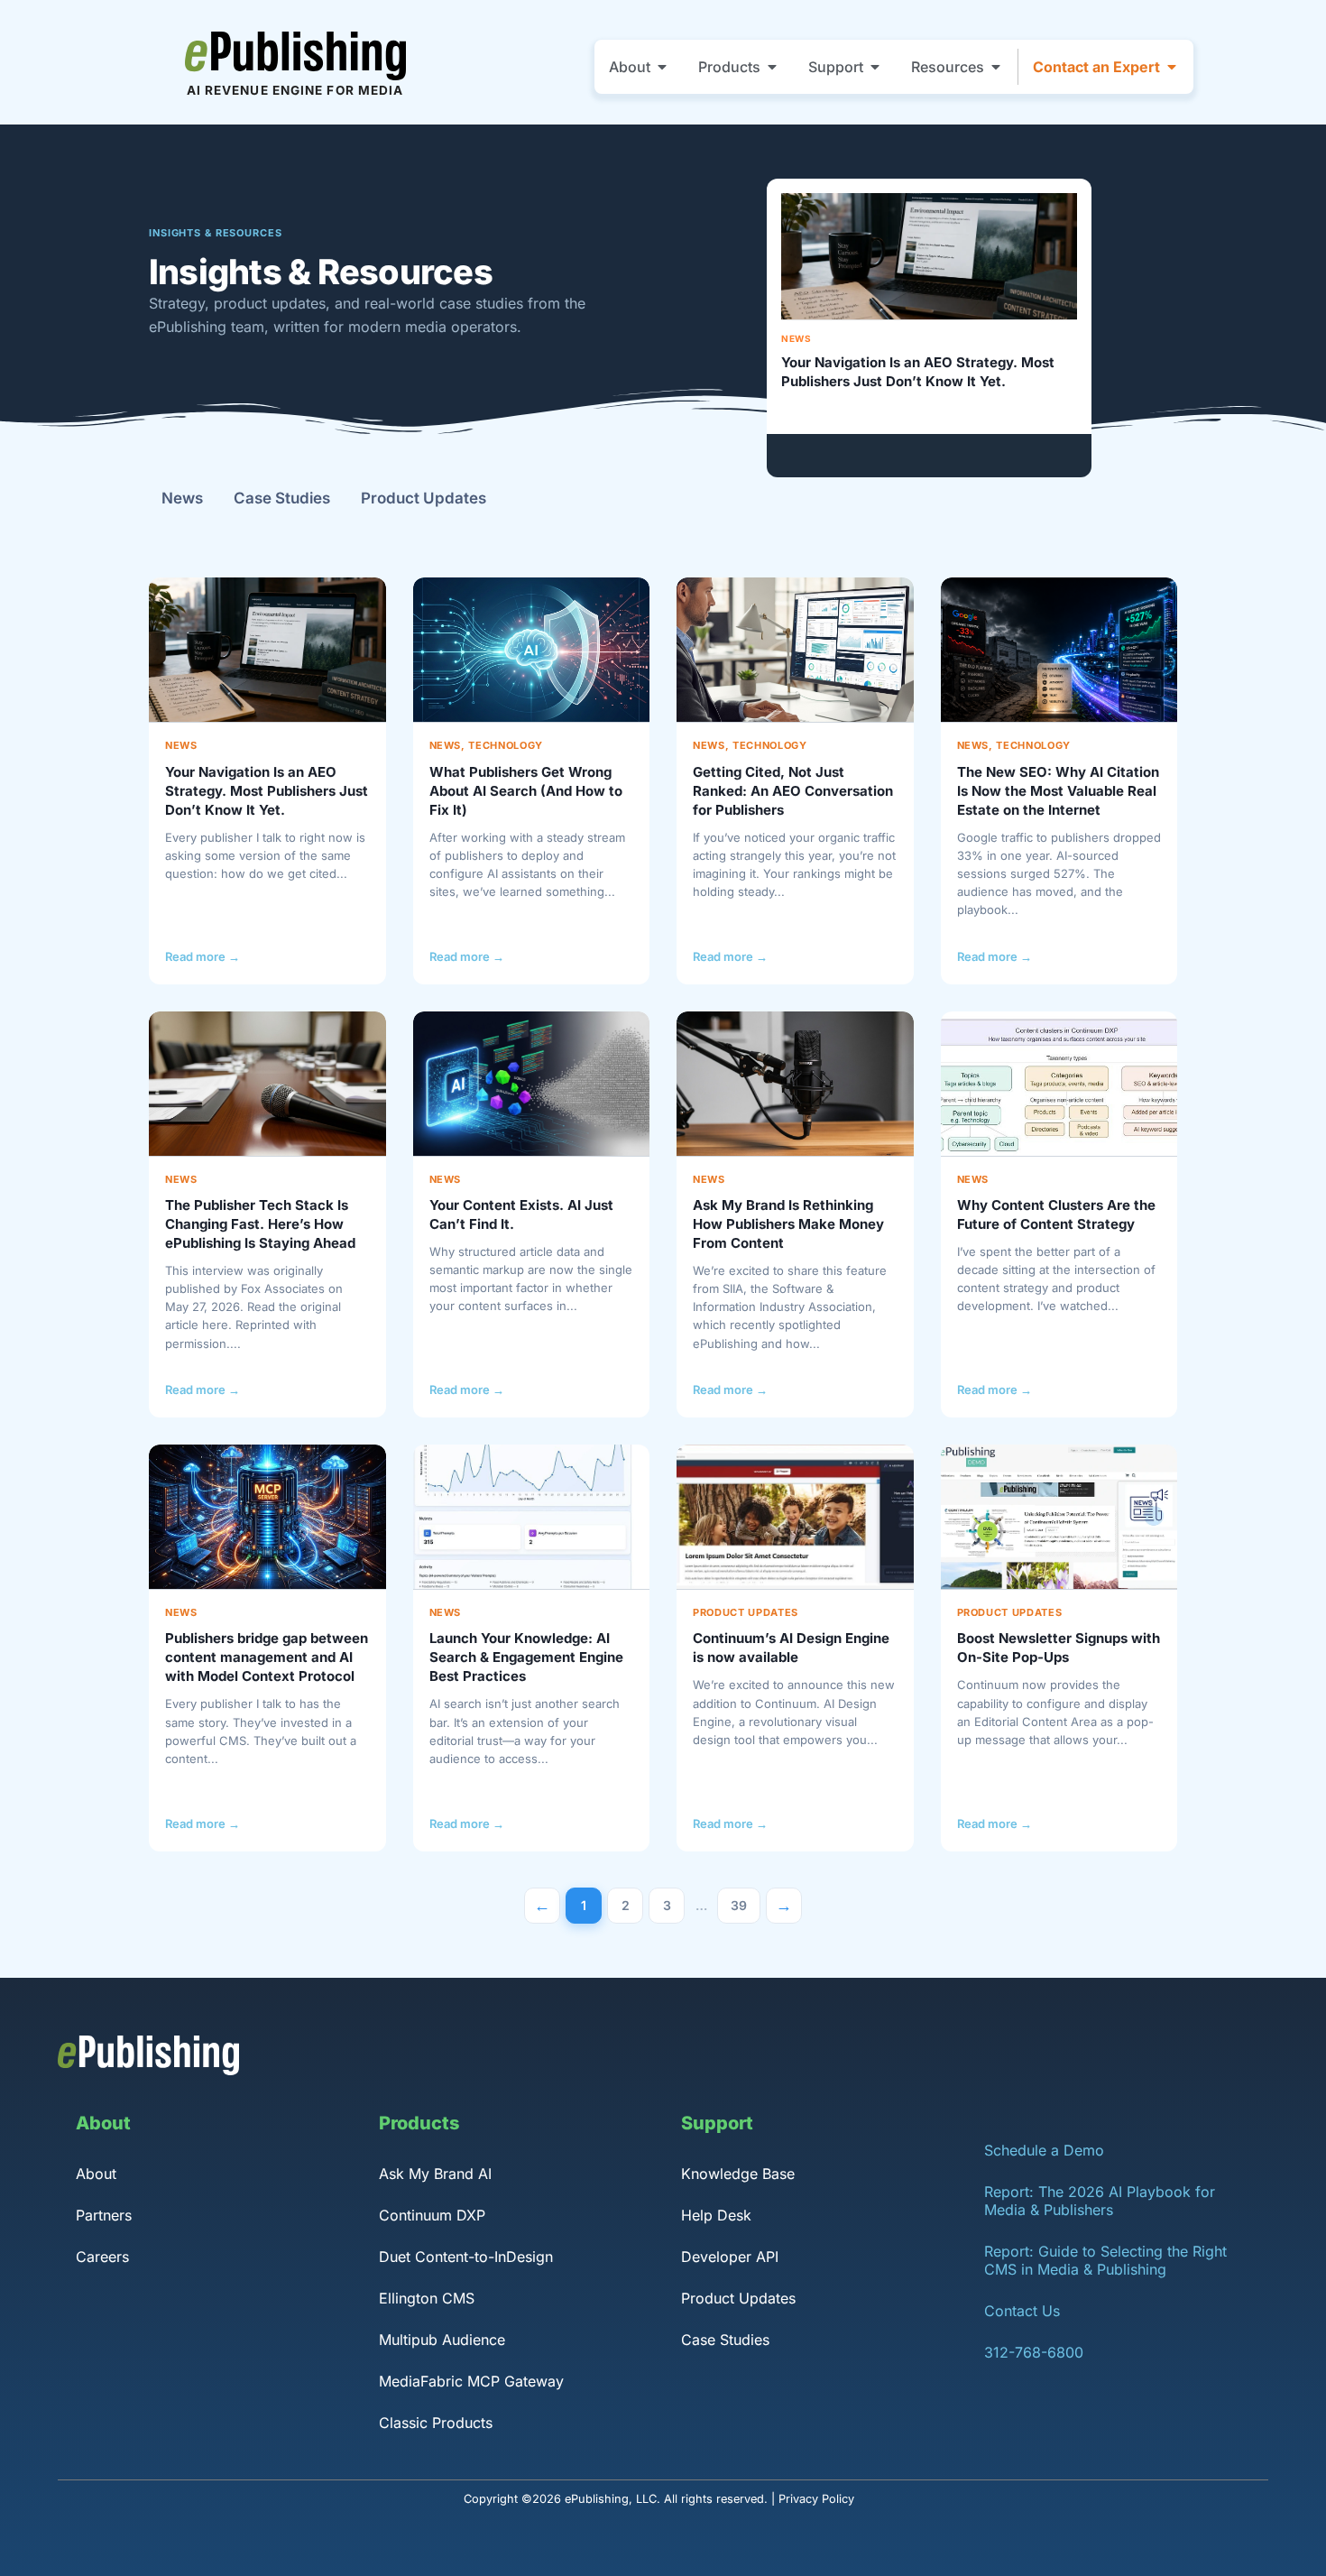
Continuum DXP (432, 2215)
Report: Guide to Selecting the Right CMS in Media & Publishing (1105, 2260)
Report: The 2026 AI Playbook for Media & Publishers (1100, 2201)
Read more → (203, 956)
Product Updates (424, 498)
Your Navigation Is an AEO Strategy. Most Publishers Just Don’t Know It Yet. (918, 371)
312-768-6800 (1034, 2352)
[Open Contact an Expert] (1172, 67)
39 (746, 1901)
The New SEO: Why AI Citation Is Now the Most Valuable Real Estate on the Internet (1058, 791)
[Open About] (662, 67)
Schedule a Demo (1044, 2150)
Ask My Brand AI (435, 2174)
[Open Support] (875, 67)
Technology (506, 745)
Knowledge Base (738, 2174)
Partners (104, 2215)
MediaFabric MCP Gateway (471, 2381)
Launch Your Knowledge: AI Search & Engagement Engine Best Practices (526, 1657)
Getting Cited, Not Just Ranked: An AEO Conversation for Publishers (793, 791)
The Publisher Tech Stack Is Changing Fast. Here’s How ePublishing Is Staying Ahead (260, 1224)
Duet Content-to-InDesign (466, 2257)
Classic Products (436, 2423)
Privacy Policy (816, 2499)
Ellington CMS (427, 2298)
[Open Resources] (996, 67)
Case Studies (282, 498)
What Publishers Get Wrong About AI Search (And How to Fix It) (526, 791)
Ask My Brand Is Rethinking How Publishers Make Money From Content (788, 1224)
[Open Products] (772, 67)
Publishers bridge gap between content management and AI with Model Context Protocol (267, 1657)
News (796, 338)
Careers (102, 2257)
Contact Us (1022, 2311)
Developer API (730, 2257)
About (96, 2174)
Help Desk (716, 2215)
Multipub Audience (442, 2340)
